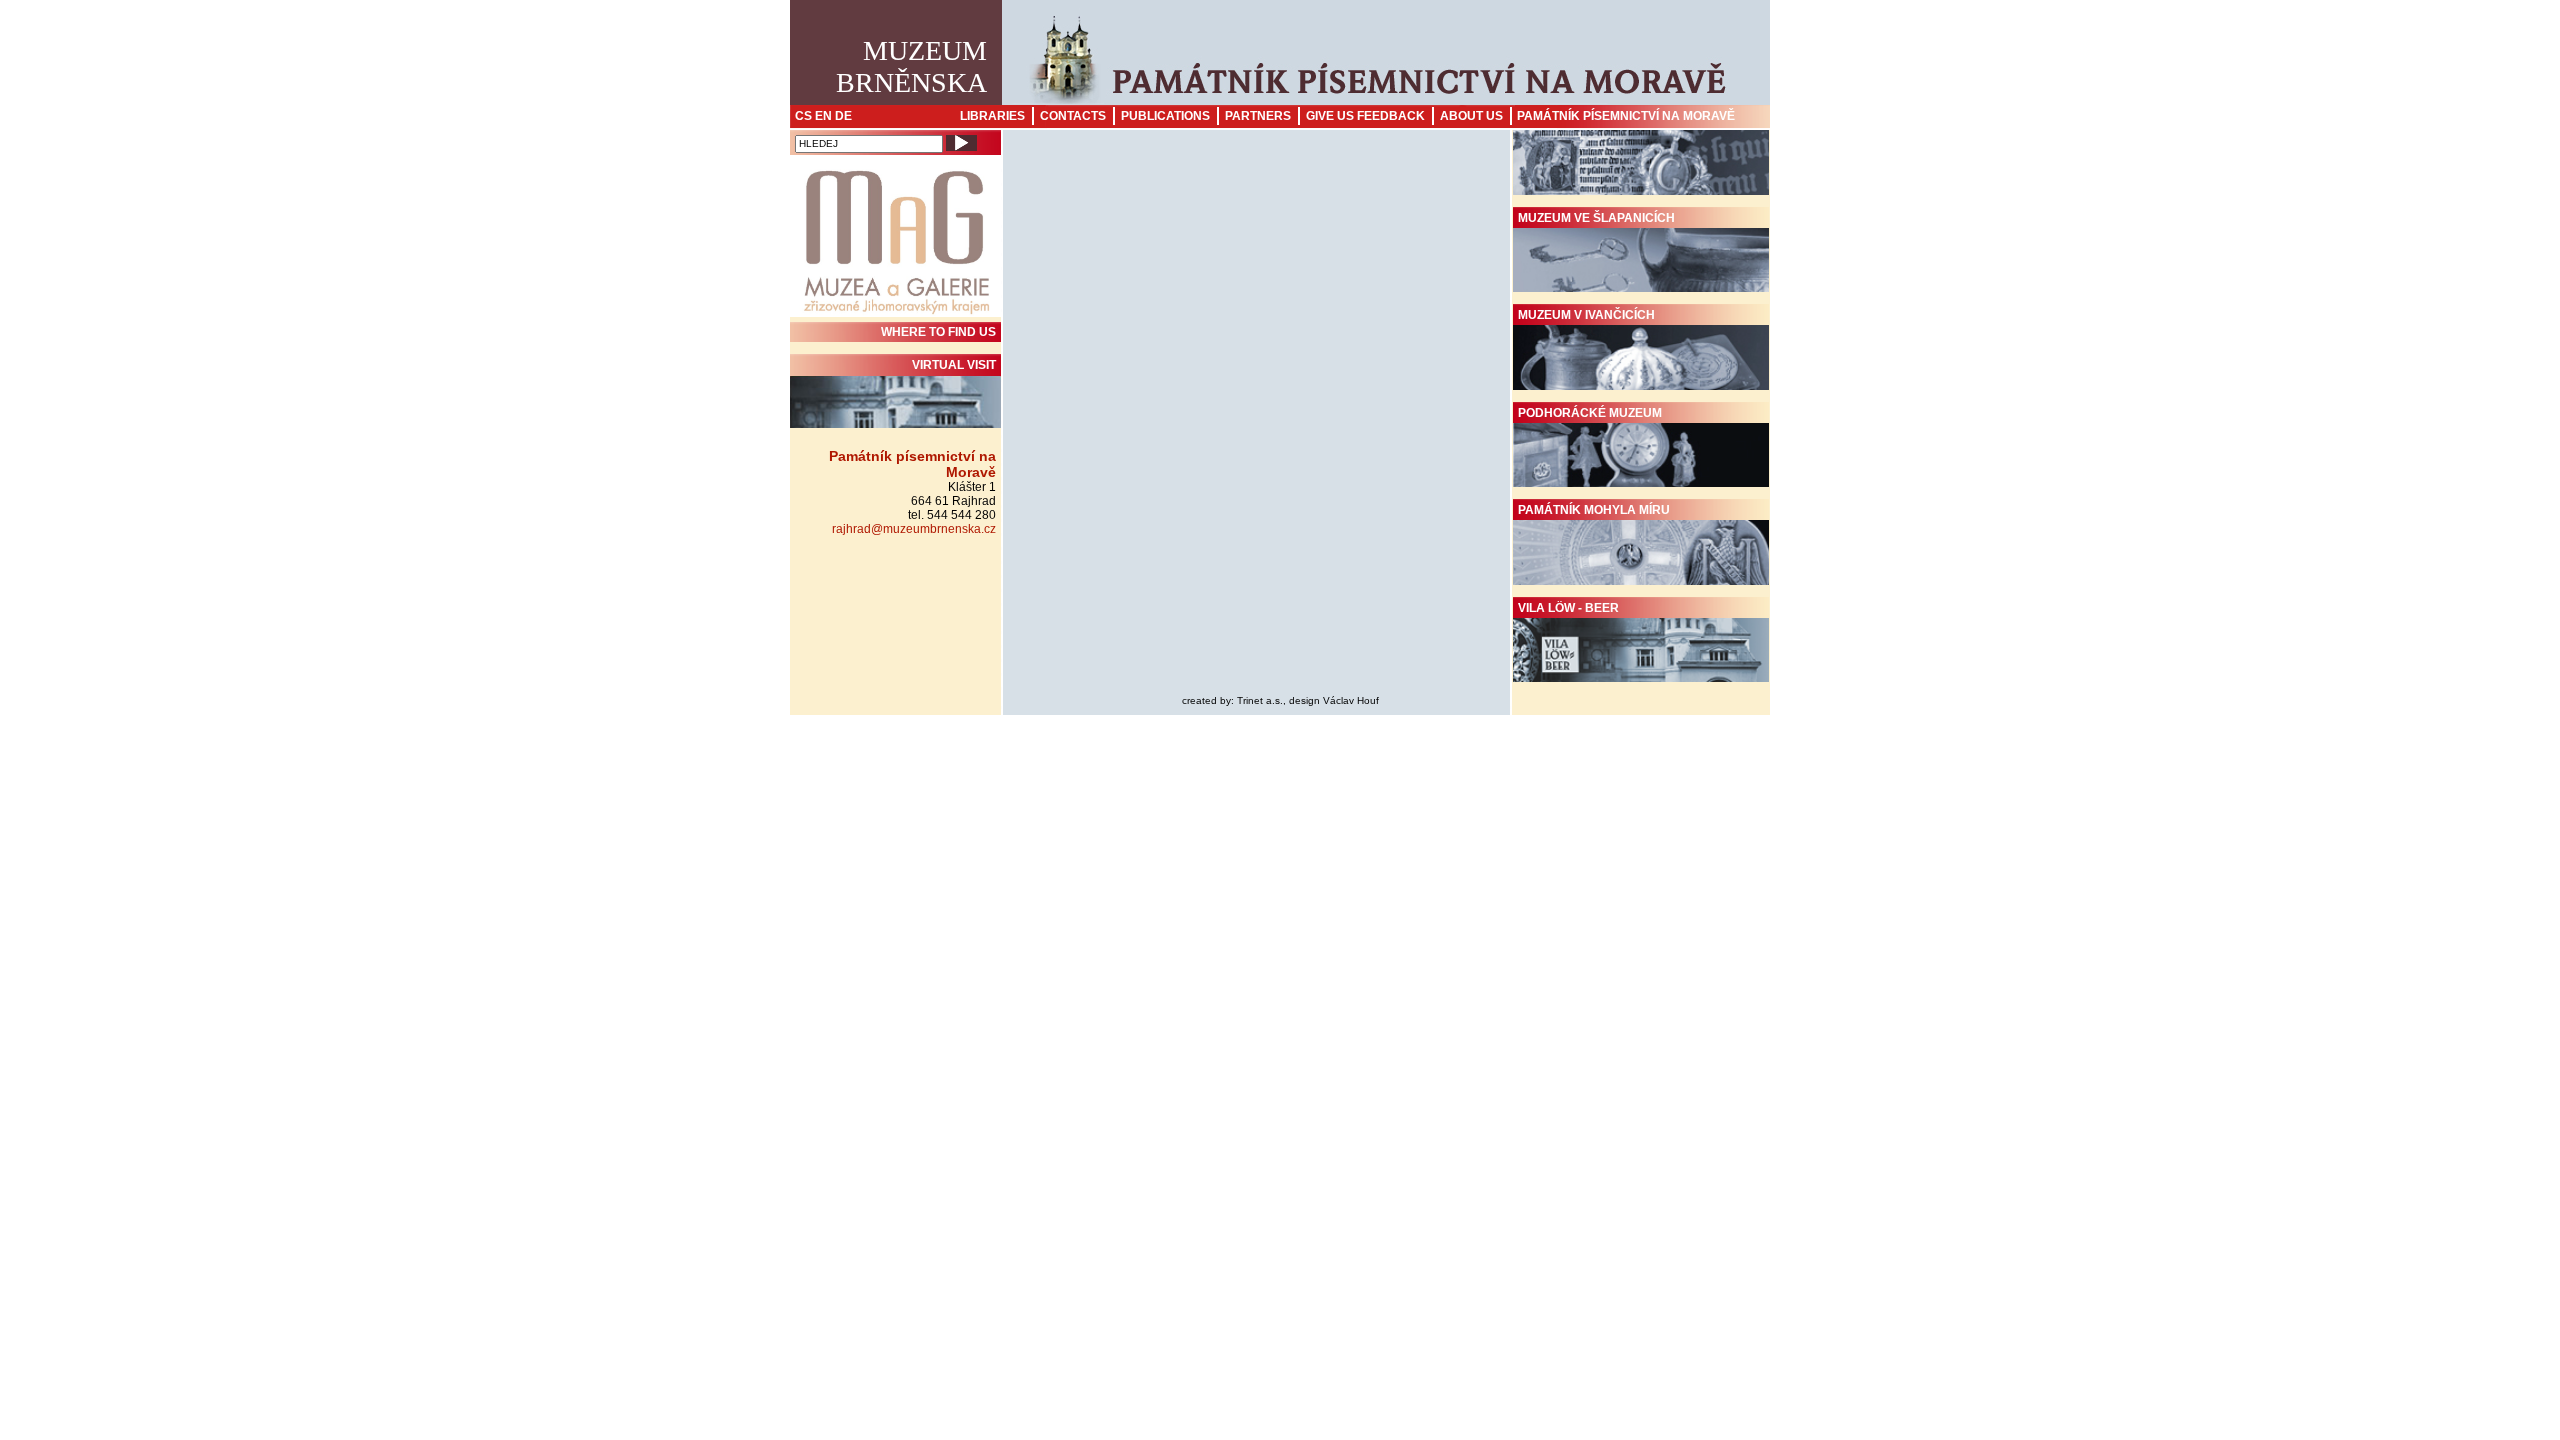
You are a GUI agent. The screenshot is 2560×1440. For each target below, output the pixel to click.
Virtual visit (954, 365)
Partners (1258, 116)
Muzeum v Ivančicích (1586, 315)
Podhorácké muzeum (1590, 413)
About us (1471, 116)
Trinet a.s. (1260, 700)
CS (803, 116)
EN (823, 116)
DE (843, 116)
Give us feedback (1365, 116)
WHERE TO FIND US (938, 332)
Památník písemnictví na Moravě (1626, 116)
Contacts (1073, 116)
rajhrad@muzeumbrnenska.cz (914, 529)
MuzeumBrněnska (911, 66)
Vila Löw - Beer (1568, 608)
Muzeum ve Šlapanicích (1596, 218)
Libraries (992, 116)
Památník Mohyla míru (1594, 510)
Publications (1165, 116)
